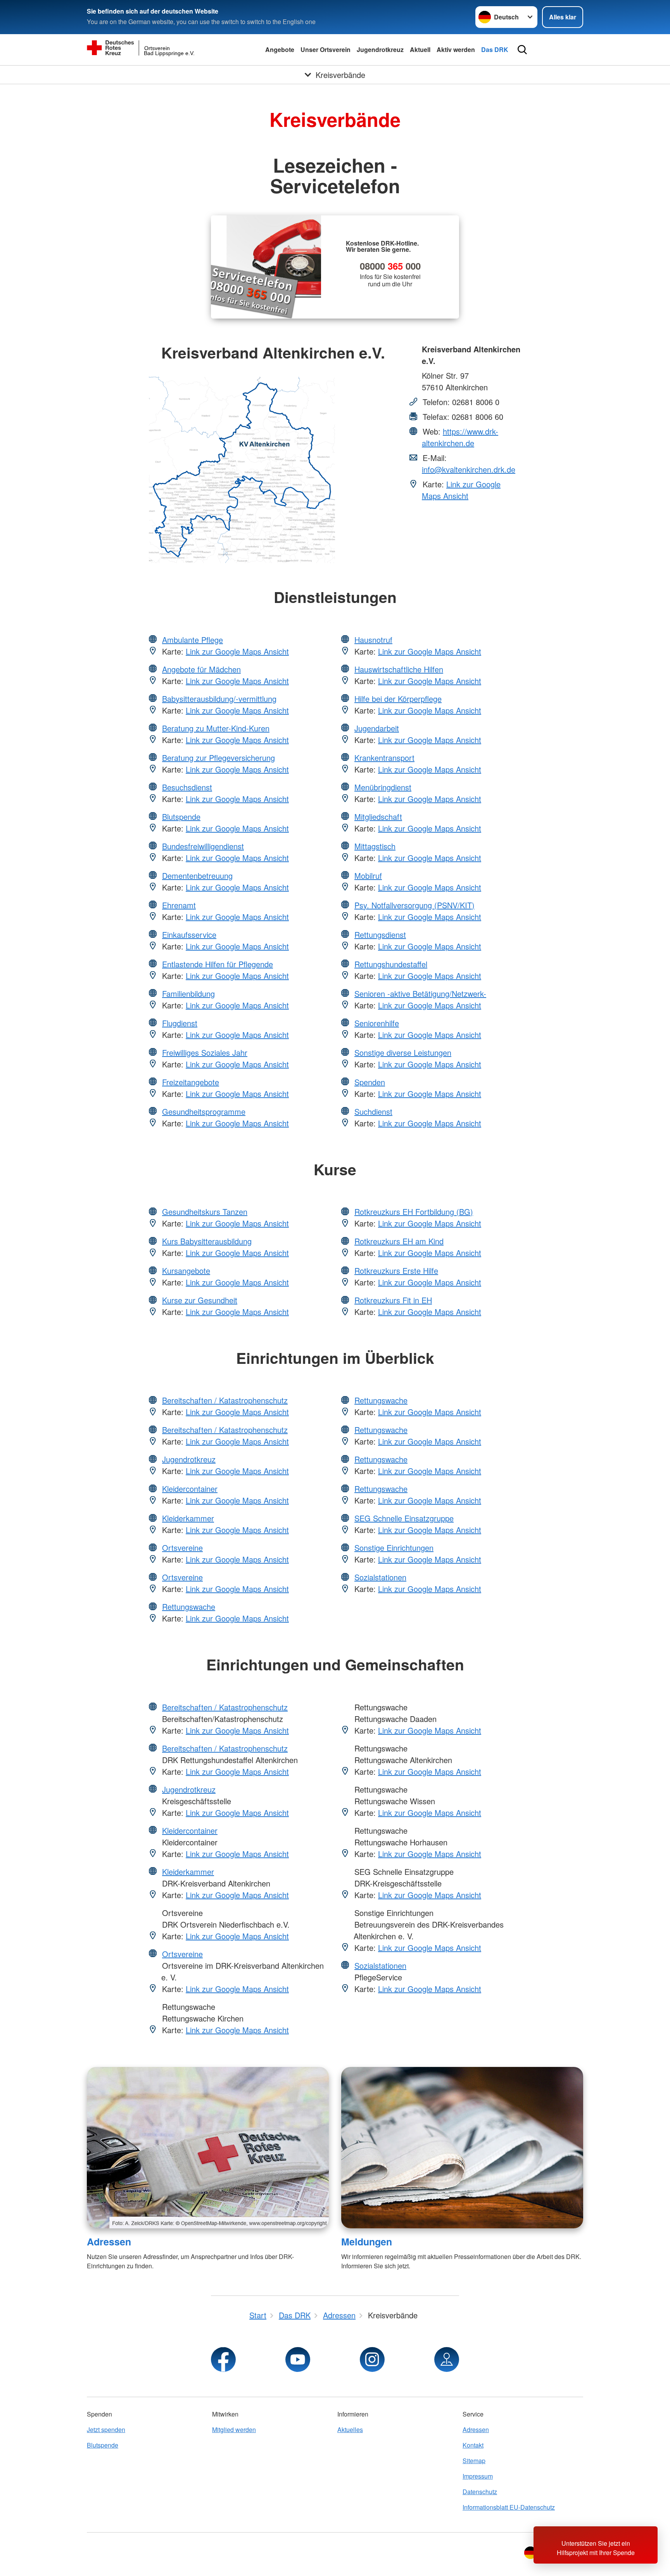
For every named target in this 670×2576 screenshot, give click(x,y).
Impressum (478, 2476)
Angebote (280, 49)
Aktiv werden (456, 49)
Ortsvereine (182, 1548)
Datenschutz (480, 2492)
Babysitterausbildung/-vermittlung (219, 699)
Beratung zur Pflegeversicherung (218, 758)
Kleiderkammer (188, 1518)
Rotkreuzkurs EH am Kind (399, 1241)
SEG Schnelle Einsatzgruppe (404, 1518)
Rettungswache (189, 1607)
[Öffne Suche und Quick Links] (522, 50)
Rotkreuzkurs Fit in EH (393, 1300)
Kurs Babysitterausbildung (207, 1241)
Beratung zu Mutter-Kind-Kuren (216, 728)
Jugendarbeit (377, 728)
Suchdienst (373, 1111)
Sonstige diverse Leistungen (403, 1052)
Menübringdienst (383, 787)
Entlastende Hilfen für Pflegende (218, 964)
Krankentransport (384, 758)
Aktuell (420, 49)
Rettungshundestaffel (391, 964)
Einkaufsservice (189, 935)
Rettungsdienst (380, 935)
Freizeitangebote (191, 1082)
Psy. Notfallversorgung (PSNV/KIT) (414, 905)
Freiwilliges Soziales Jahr (205, 1052)
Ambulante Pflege (193, 640)
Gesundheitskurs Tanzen (205, 1212)
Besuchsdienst (187, 787)
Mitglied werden (234, 2430)
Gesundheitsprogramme (204, 1111)
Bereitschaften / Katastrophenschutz (225, 1400)
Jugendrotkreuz (380, 49)
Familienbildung (188, 994)
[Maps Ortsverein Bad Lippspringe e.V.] (447, 2359)
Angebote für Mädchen (201, 669)
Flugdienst (180, 1023)
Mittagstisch (375, 846)
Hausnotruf (373, 640)
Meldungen (367, 2242)
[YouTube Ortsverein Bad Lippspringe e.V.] (298, 2359)
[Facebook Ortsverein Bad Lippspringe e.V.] (223, 2359)
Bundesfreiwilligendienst (203, 846)
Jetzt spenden (106, 2430)
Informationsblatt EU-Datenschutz (509, 2507)
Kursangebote (186, 1271)
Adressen (109, 2242)
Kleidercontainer (190, 1489)
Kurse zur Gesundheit (200, 1300)
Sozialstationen (380, 1577)
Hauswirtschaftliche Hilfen (399, 669)
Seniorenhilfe (377, 1023)
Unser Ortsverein (326, 49)
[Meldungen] (462, 2148)
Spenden (370, 1082)
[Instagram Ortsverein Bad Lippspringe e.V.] (372, 2359)
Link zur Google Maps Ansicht (461, 490)
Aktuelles (350, 2430)
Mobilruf (368, 876)
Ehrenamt (179, 905)
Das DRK (495, 49)
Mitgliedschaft (378, 817)
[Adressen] (208, 2148)
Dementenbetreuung (197, 876)
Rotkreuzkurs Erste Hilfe (396, 1271)
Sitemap (474, 2461)
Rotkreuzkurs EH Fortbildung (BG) (414, 1212)
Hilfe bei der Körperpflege (398, 699)
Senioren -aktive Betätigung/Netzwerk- (420, 994)
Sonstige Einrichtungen (394, 1548)
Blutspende (181, 817)
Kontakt (473, 2445)
